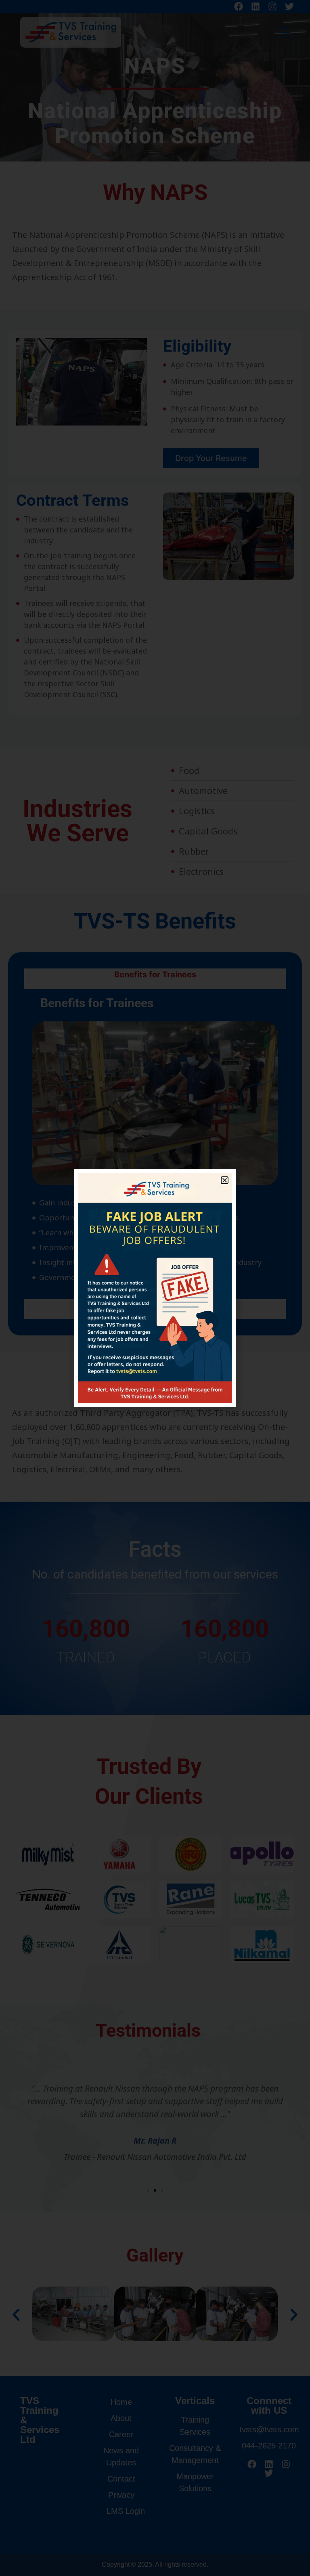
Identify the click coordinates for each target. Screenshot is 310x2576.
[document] (155, 1288)
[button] (225, 1180)
